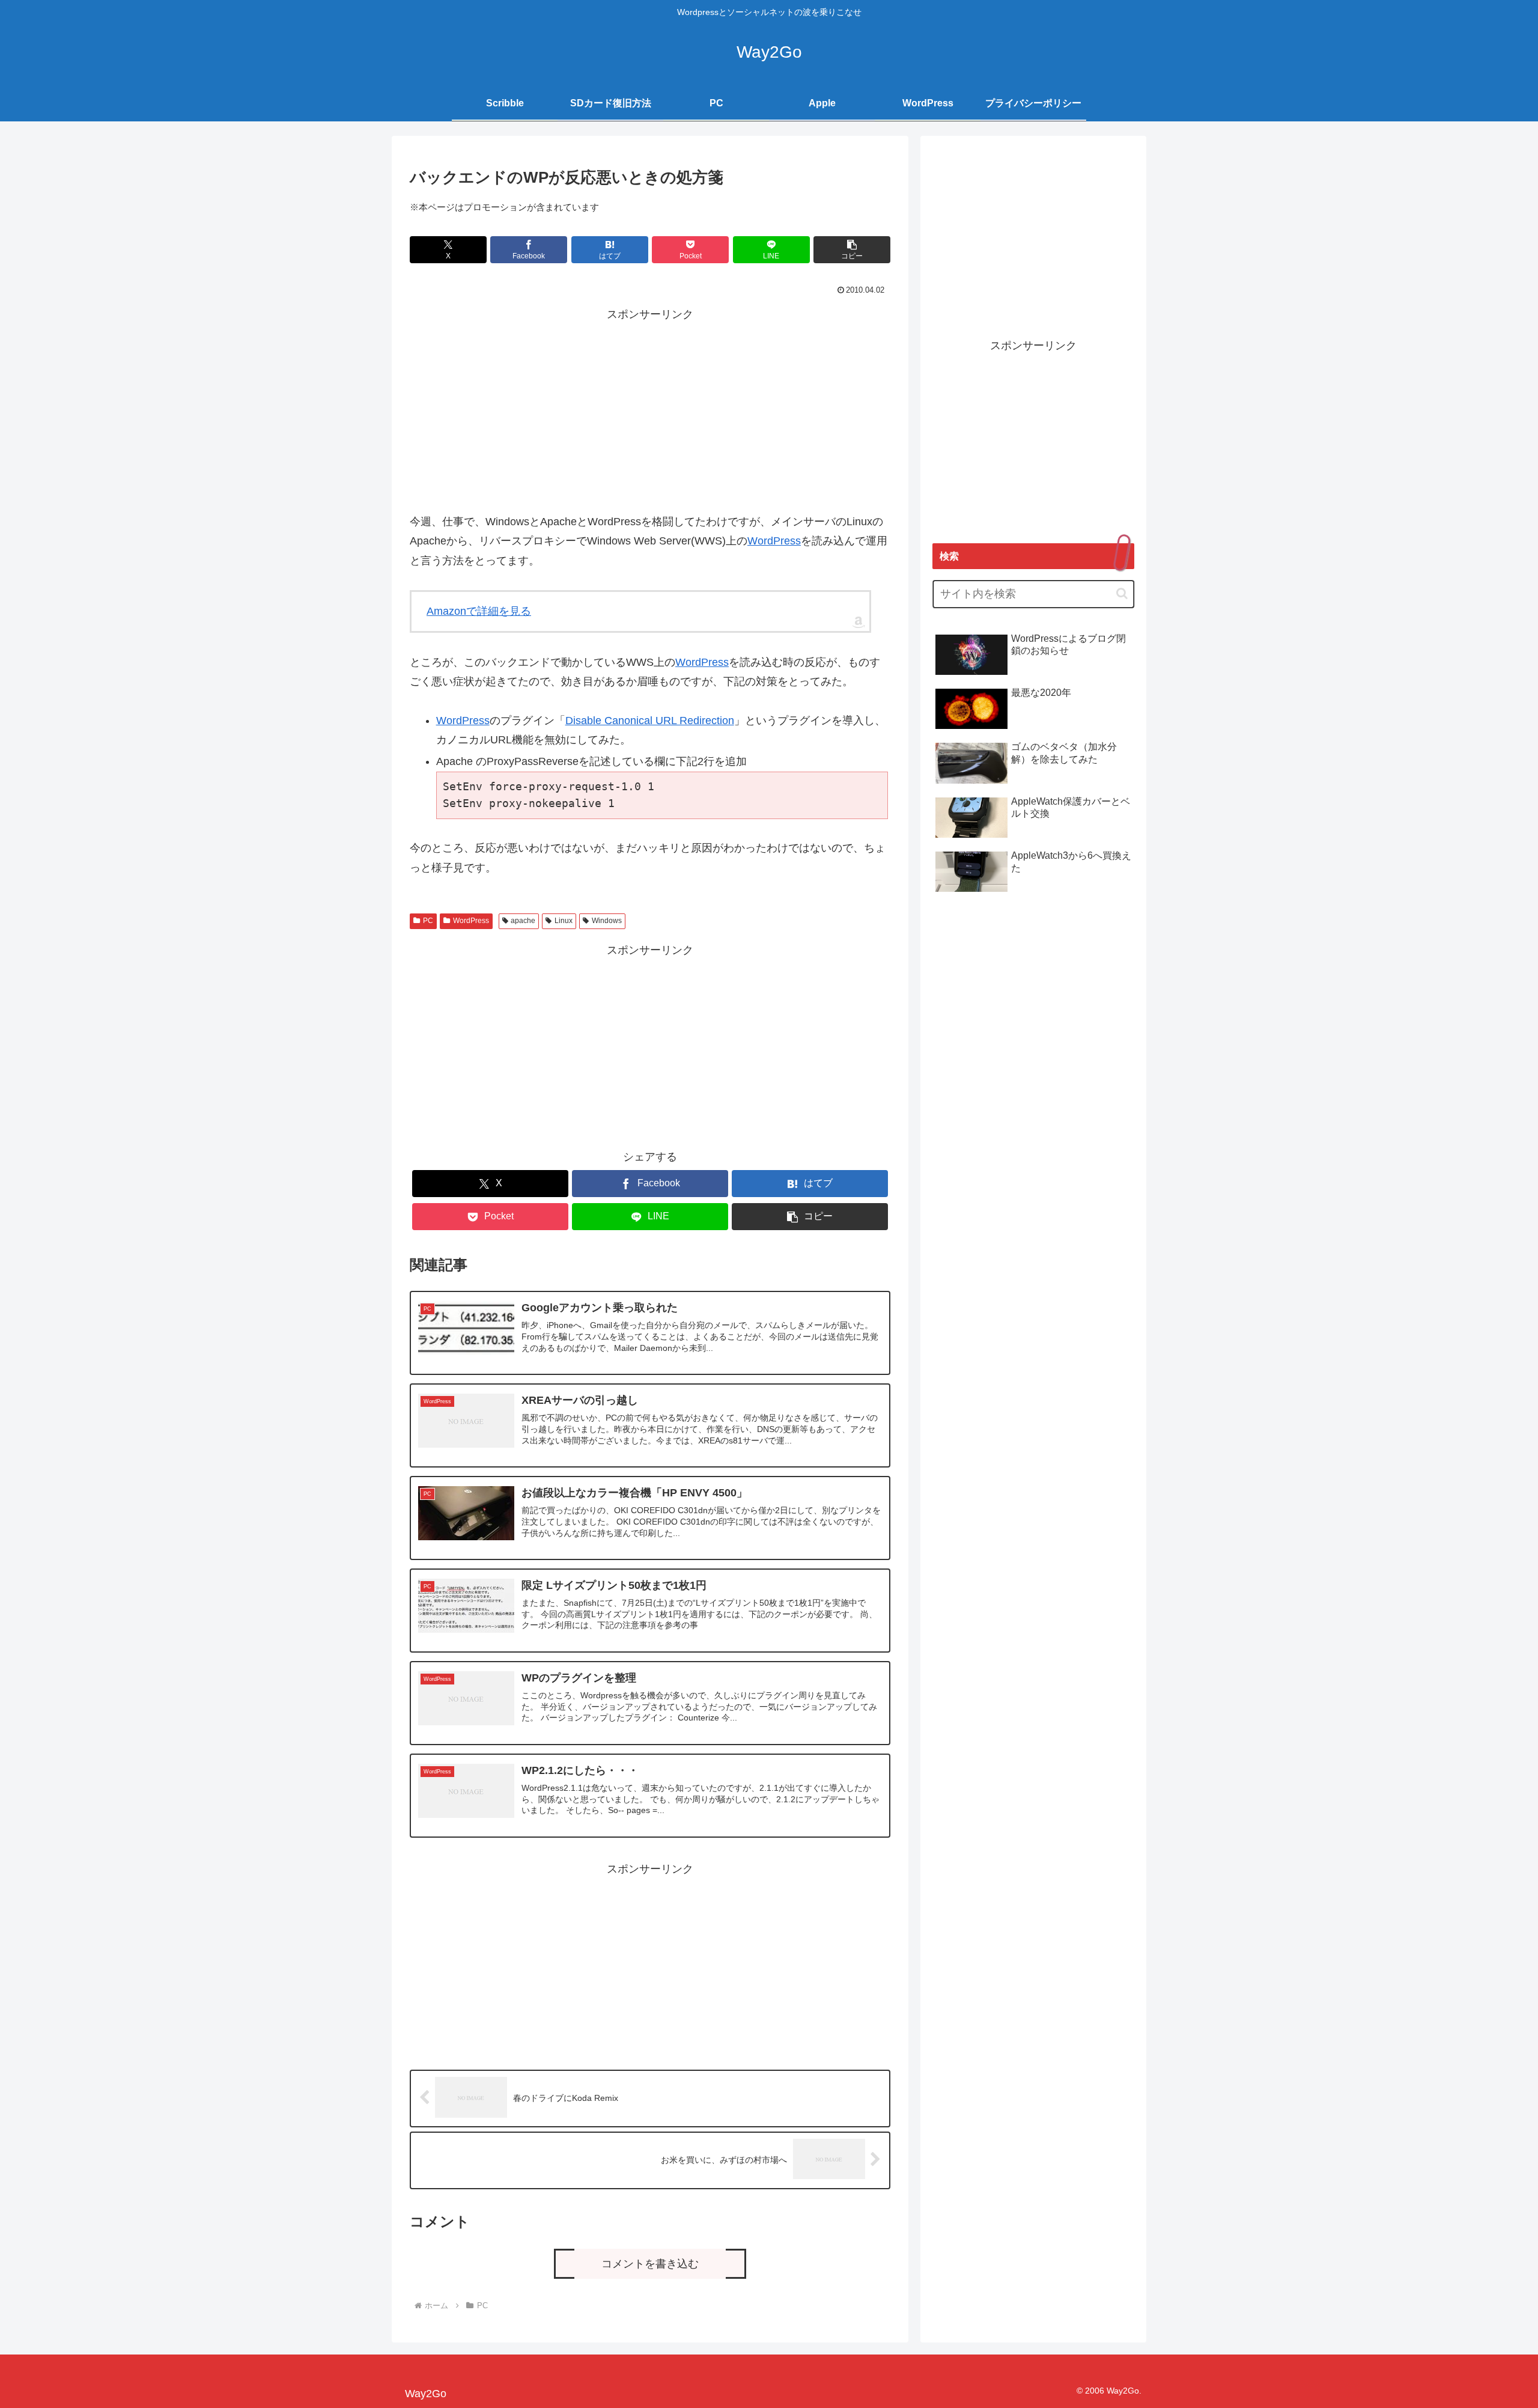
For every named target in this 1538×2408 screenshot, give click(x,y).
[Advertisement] (650, 409)
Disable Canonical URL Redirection (650, 721)
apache (523, 921)
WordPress (774, 541)
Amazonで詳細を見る (479, 611)
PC (428, 921)
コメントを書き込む (650, 2264)
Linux (564, 921)
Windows (607, 921)
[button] (852, 250)
